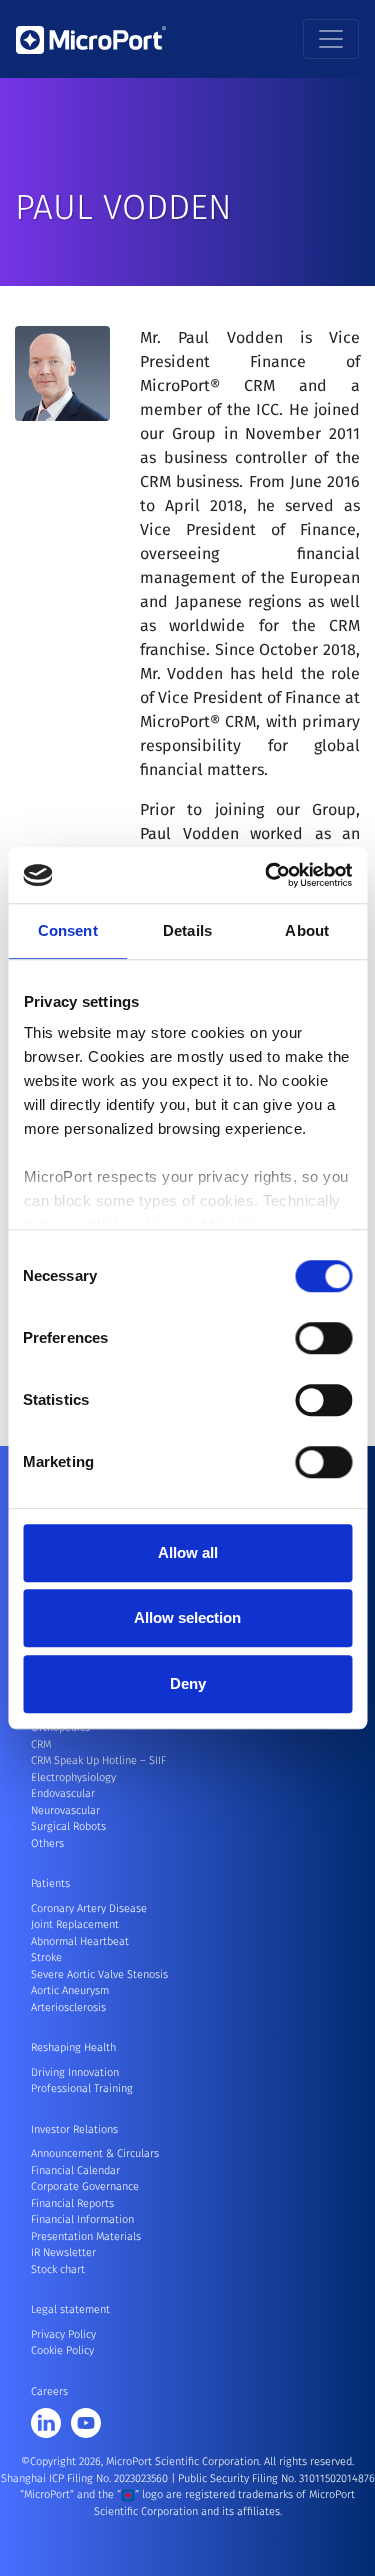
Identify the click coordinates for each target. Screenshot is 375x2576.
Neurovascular (65, 1810)
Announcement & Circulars (95, 2153)
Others (47, 1843)
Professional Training (82, 2088)
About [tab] (307, 930)
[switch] (323, 1338)
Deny (188, 1683)
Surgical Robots (68, 1826)
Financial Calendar (75, 2170)
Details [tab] (187, 930)
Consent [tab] (68, 930)
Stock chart (58, 2269)
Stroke (46, 1957)
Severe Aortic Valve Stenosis (99, 1974)
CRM (41, 1744)
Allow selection (187, 1617)
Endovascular (63, 1793)
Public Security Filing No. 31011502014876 (276, 2478)
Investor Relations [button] (74, 2129)
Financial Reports (72, 2203)
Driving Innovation (75, 2072)
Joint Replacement (75, 1924)
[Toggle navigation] (331, 39)
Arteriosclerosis (68, 2007)
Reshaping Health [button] (73, 2047)
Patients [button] (50, 1883)
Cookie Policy (62, 2350)
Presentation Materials (86, 2236)
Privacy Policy (63, 2334)
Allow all (188, 1552)
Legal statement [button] (70, 2309)
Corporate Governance (85, 2186)
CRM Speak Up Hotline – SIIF (98, 1760)
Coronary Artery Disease (89, 1908)
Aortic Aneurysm (70, 1990)
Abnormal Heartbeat (80, 1941)
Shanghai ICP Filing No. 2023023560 (86, 2478)
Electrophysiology (73, 1777)
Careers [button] (49, 2391)
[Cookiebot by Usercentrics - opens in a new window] (267, 875)
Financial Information (82, 2219)
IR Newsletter (63, 2252)
